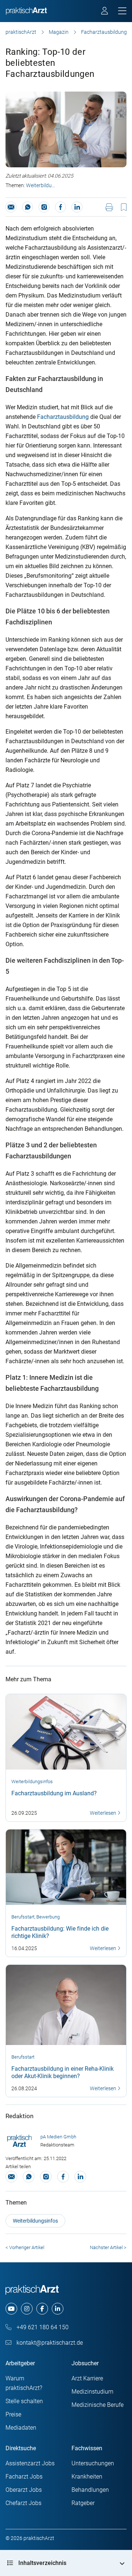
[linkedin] (58, 2309)
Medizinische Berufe (98, 2405)
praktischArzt (21, 32)
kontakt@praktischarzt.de (49, 2343)
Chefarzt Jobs (23, 2503)
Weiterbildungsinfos (41, 185)
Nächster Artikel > (108, 2247)
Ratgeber (83, 2503)
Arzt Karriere (87, 2378)
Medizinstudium (92, 2392)
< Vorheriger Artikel (25, 2247)
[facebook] (42, 2309)
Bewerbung (48, 1917)
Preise (13, 2414)
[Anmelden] (105, 12)
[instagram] (27, 2309)
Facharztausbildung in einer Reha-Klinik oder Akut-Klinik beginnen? (63, 2072)
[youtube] (11, 2309)
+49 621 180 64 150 (42, 2327)
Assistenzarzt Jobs (30, 2463)
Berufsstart (23, 1917)
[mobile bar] (122, 11)
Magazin (59, 32)
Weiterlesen (104, 1813)
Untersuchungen (93, 2463)
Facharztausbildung (63, 417)
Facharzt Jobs (24, 2477)
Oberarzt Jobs (24, 2490)
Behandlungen (90, 2490)
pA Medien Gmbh (58, 2137)
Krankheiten (87, 2477)
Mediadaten (21, 2428)
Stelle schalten (24, 2401)
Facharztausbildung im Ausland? (54, 1793)
